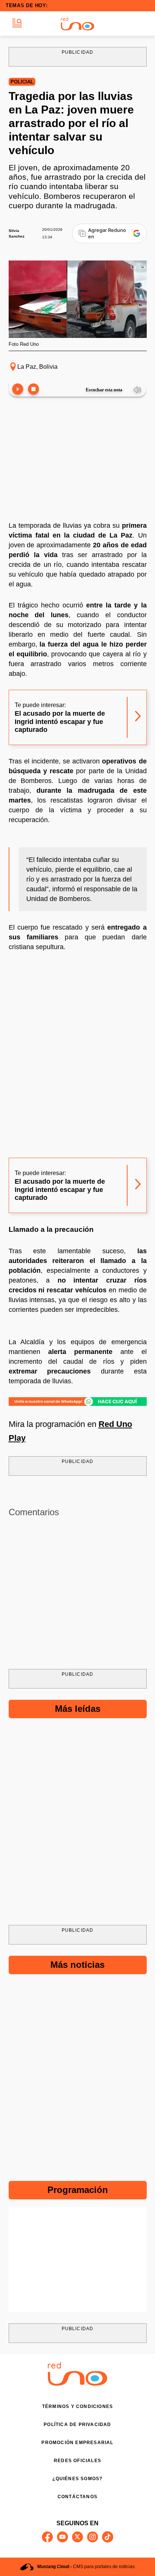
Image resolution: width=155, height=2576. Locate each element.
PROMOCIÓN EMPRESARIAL (77, 2443)
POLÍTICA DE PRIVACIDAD (77, 2425)
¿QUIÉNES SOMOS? (77, 2479)
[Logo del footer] (77, 2384)
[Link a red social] (47, 2537)
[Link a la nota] (138, 717)
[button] (17, 23)
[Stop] (33, 390)
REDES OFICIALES (77, 2461)
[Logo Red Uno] (77, 24)
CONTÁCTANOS (77, 2497)
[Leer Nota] (18, 390)
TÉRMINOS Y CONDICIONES (77, 2406)
